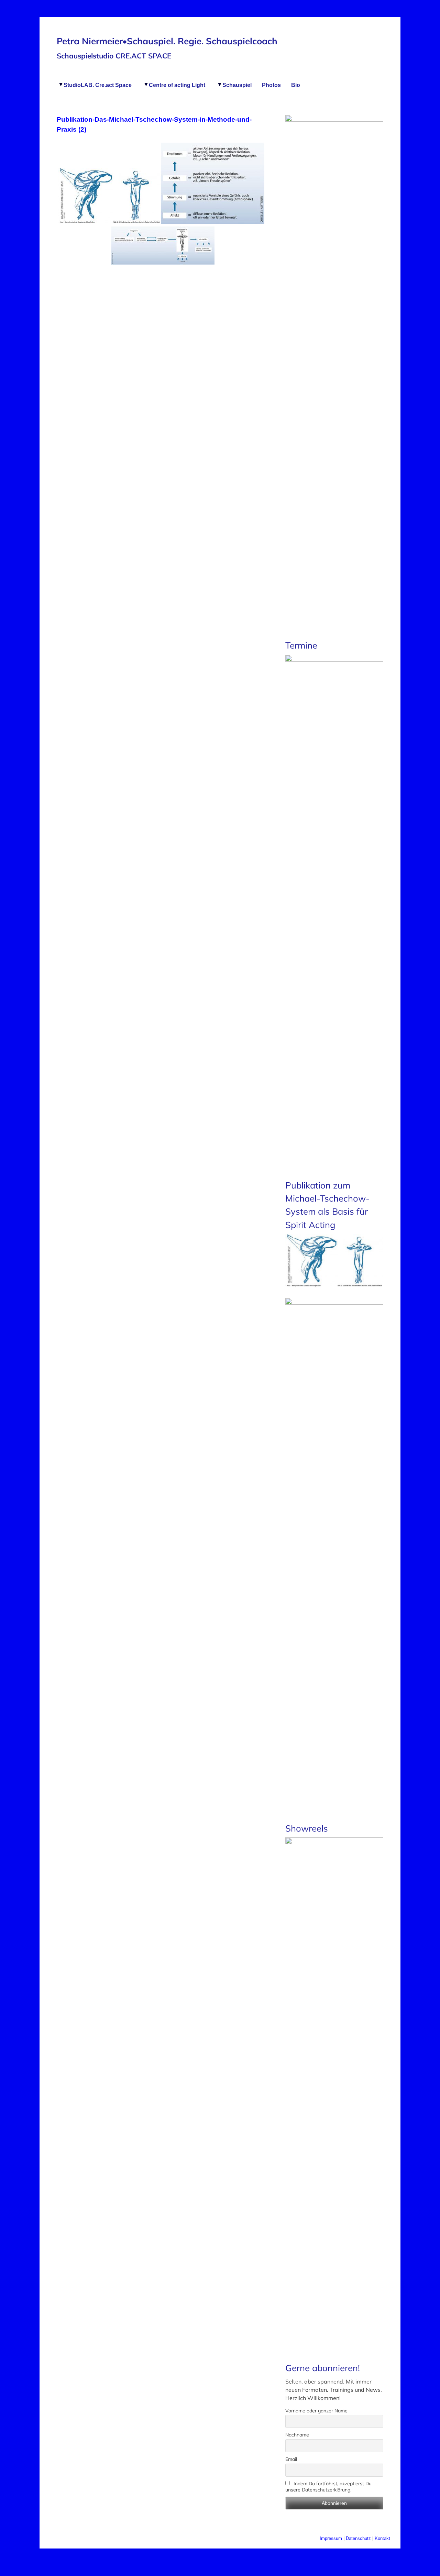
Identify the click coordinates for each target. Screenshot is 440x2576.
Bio (296, 85)
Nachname (297, 2435)
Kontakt (382, 2538)
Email (291, 2459)
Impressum (331, 2538)
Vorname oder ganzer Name (316, 2411)
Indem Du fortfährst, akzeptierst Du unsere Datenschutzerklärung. (328, 2487)
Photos (271, 85)
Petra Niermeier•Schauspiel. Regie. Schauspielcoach (167, 41)
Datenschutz (359, 2538)
